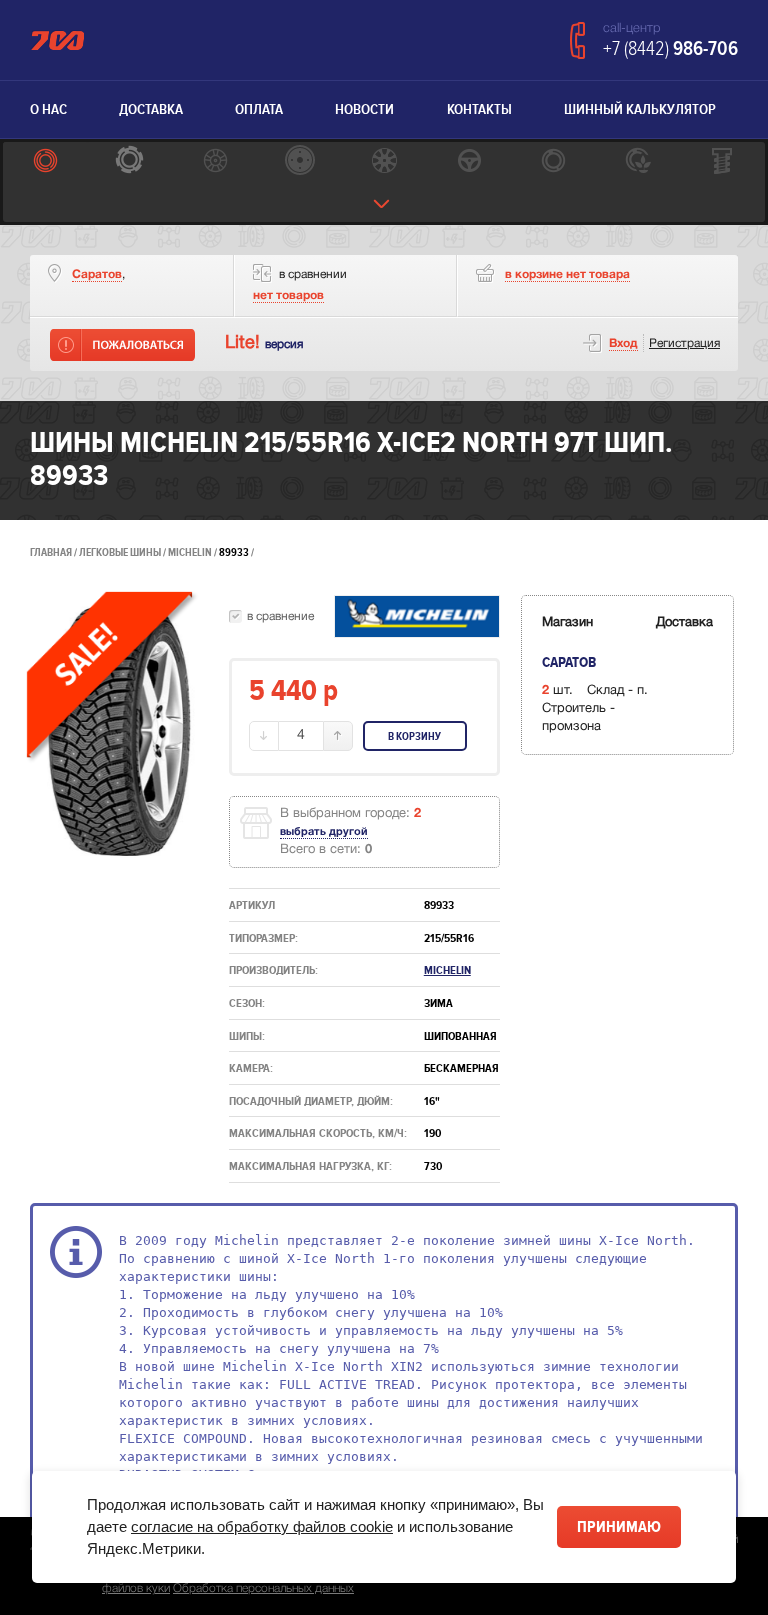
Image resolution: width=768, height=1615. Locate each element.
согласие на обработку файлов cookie (262, 1526)
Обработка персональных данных (263, 1588)
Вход (623, 343)
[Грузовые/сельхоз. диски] (299, 162)
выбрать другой (324, 832)
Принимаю (619, 1527)
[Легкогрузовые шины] (130, 162)
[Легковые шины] (45, 162)
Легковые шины (120, 552)
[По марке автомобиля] (468, 162)
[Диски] (214, 162)
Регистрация (684, 343)
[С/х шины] (638, 162)
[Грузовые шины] (553, 162)
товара (567, 274)
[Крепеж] (722, 162)
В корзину (414, 736)
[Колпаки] (384, 162)
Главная (51, 552)
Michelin (191, 552)
